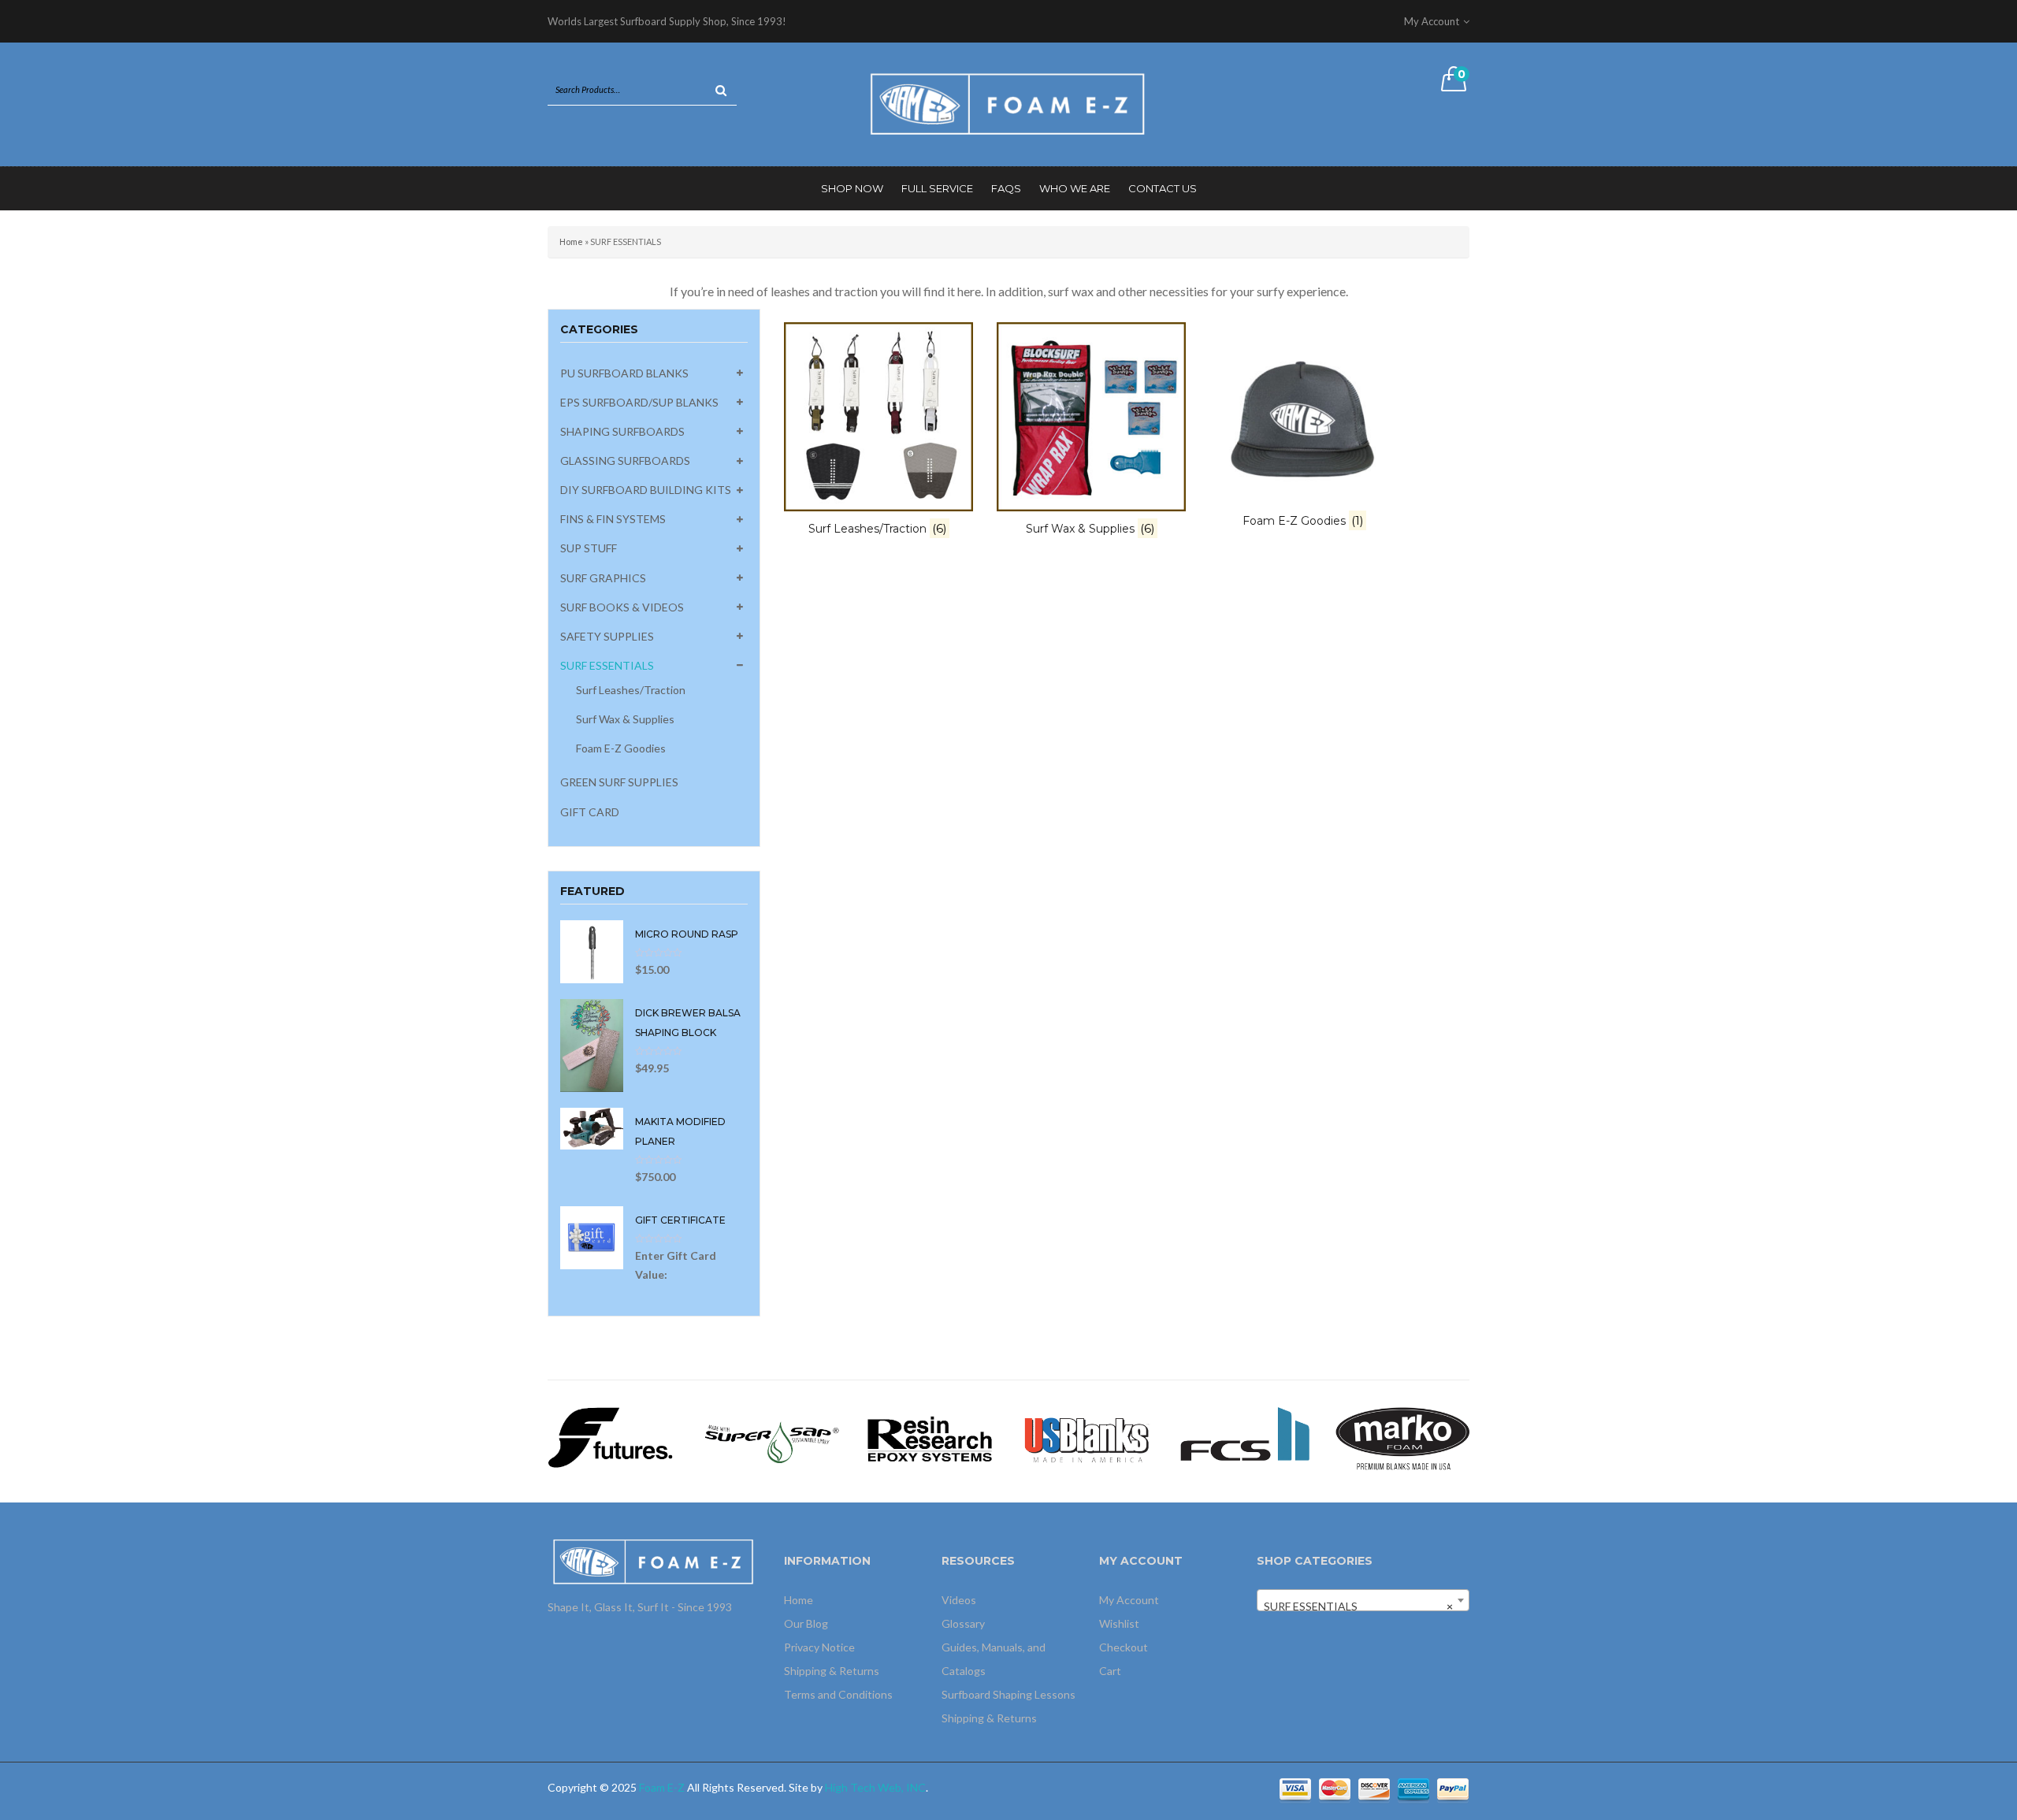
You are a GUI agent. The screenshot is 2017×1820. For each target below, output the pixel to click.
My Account (1129, 1600)
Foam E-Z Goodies (621, 748)
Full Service (937, 188)
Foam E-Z (662, 1787)
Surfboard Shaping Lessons (1008, 1694)
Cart (1110, 1671)
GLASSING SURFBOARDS (625, 461)
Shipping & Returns (832, 1671)
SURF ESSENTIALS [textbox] (1358, 1606)
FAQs (1006, 188)
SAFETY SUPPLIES (607, 636)
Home (571, 241)
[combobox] (1363, 1600)
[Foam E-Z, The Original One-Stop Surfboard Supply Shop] (1008, 103)
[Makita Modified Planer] (592, 1127)
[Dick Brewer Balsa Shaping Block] (592, 1044)
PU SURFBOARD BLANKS (624, 373)
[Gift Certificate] (592, 1236)
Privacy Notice (819, 1647)
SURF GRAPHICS (603, 578)
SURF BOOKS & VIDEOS (622, 607)
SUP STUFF (589, 548)
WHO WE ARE (1075, 188)
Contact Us (1163, 188)
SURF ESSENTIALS (607, 665)
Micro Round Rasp (687, 934)
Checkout (1124, 1647)
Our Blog (806, 1623)
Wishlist (1119, 1623)
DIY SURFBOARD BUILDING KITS (646, 490)
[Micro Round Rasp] (592, 951)
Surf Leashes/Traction (631, 690)
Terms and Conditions (838, 1694)
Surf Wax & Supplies (625, 719)
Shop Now (852, 188)
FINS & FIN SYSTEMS (613, 519)
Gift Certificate (680, 1220)
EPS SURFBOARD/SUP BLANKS (639, 402)
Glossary (963, 1623)
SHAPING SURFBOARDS (622, 431)
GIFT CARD (590, 812)
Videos (959, 1600)
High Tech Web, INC (875, 1787)
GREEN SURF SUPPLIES (619, 782)
